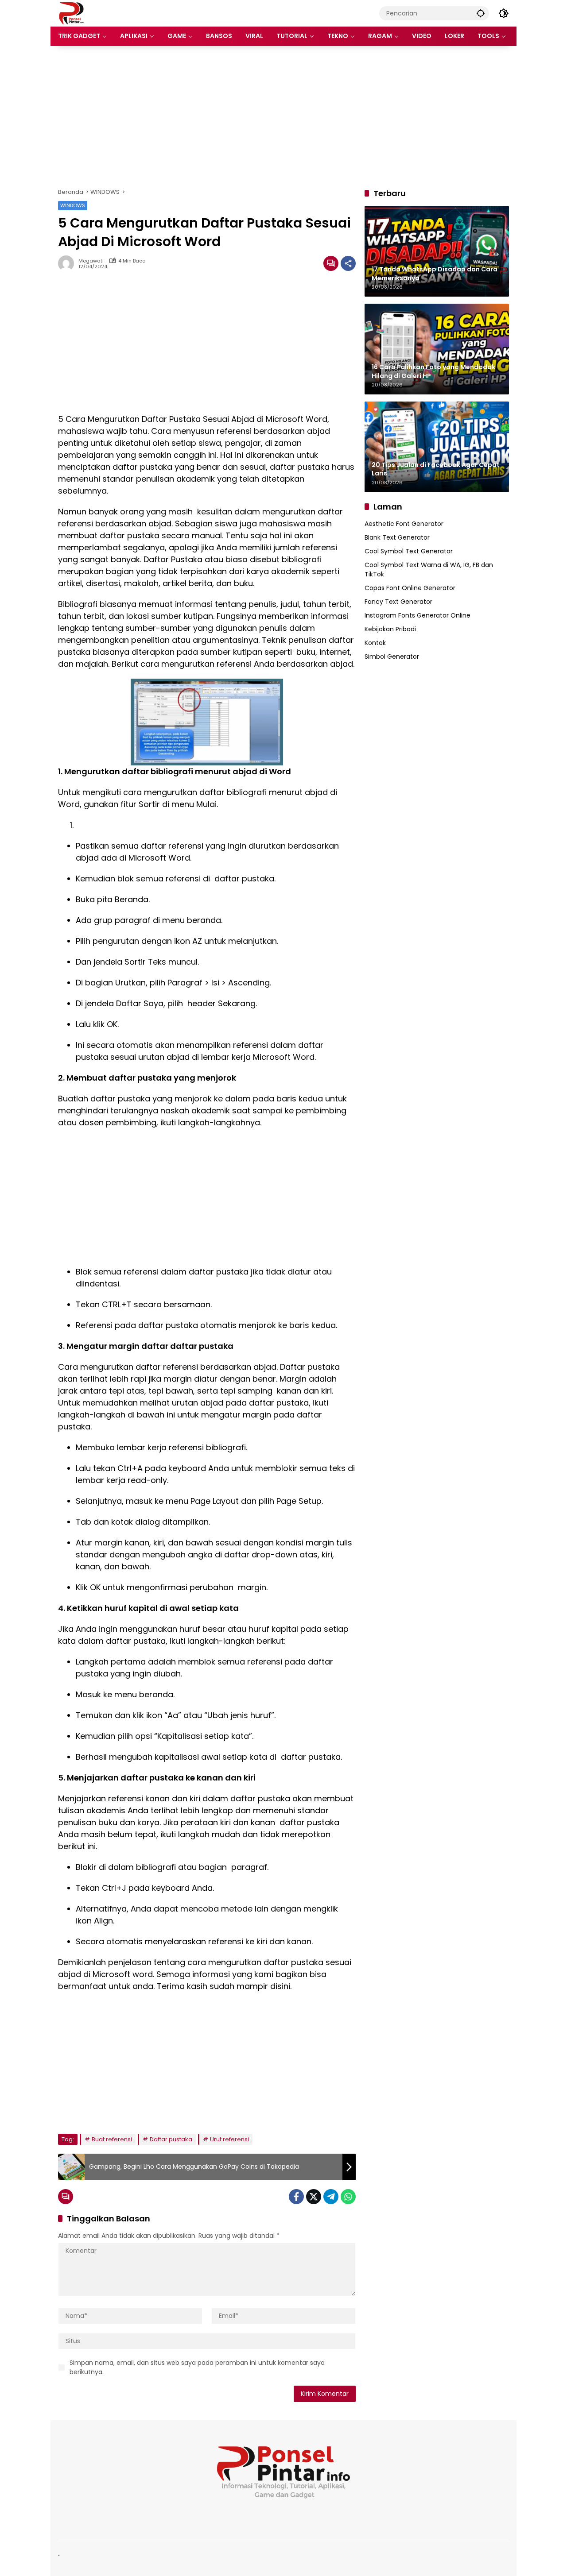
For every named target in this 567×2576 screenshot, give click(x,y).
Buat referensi (112, 2139)
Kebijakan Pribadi (390, 629)
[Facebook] (296, 2197)
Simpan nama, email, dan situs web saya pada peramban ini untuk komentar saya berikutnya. (197, 2367)
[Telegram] (331, 2197)
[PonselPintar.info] (71, 13)
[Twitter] (314, 2197)
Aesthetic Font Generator (404, 524)
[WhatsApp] (348, 2197)
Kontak (375, 643)
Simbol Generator (392, 657)
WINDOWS (73, 205)
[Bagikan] (348, 263)
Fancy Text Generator (398, 602)
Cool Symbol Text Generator (409, 551)
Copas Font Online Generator (410, 588)
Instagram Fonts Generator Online (417, 615)
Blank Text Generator (397, 537)
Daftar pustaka (171, 2139)
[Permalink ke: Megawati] (68, 263)
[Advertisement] (283, 117)
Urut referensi (229, 2139)
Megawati (91, 261)
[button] (481, 13)
